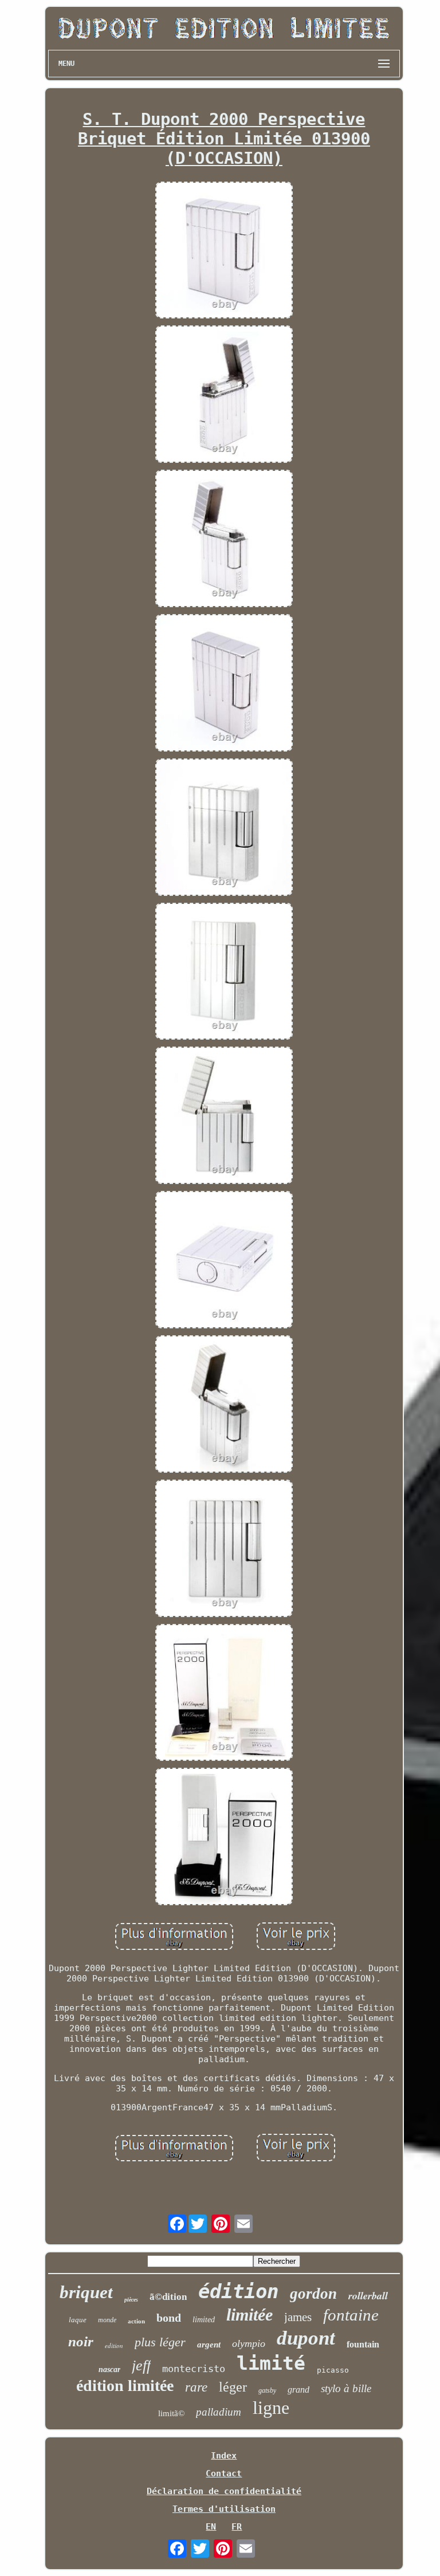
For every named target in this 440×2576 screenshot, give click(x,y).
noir (81, 2341)
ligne (271, 2408)
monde (107, 2320)
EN (211, 2527)
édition (238, 2291)
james (298, 2317)
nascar (109, 2369)
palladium (219, 2412)
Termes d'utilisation (224, 2509)
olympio (249, 2343)
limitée (250, 2315)
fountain (363, 2344)
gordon (313, 2294)
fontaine (351, 2315)
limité (271, 2363)
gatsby (267, 2390)
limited (204, 2320)
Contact (224, 2473)
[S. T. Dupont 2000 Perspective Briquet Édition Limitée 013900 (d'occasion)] (224, 251)
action (136, 2321)
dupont (306, 2338)
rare (196, 2387)
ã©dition (168, 2297)
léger (233, 2387)
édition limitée (125, 2386)
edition (114, 2345)
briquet (86, 2292)
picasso (333, 2370)
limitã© (171, 2413)
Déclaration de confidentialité (224, 2491)
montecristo (194, 2369)
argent (209, 2345)
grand (298, 2390)
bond (169, 2318)
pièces (131, 2300)
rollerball (368, 2296)
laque (78, 2320)
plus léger (160, 2342)
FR (237, 2527)
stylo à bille (346, 2388)
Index (224, 2456)
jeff (141, 2365)
